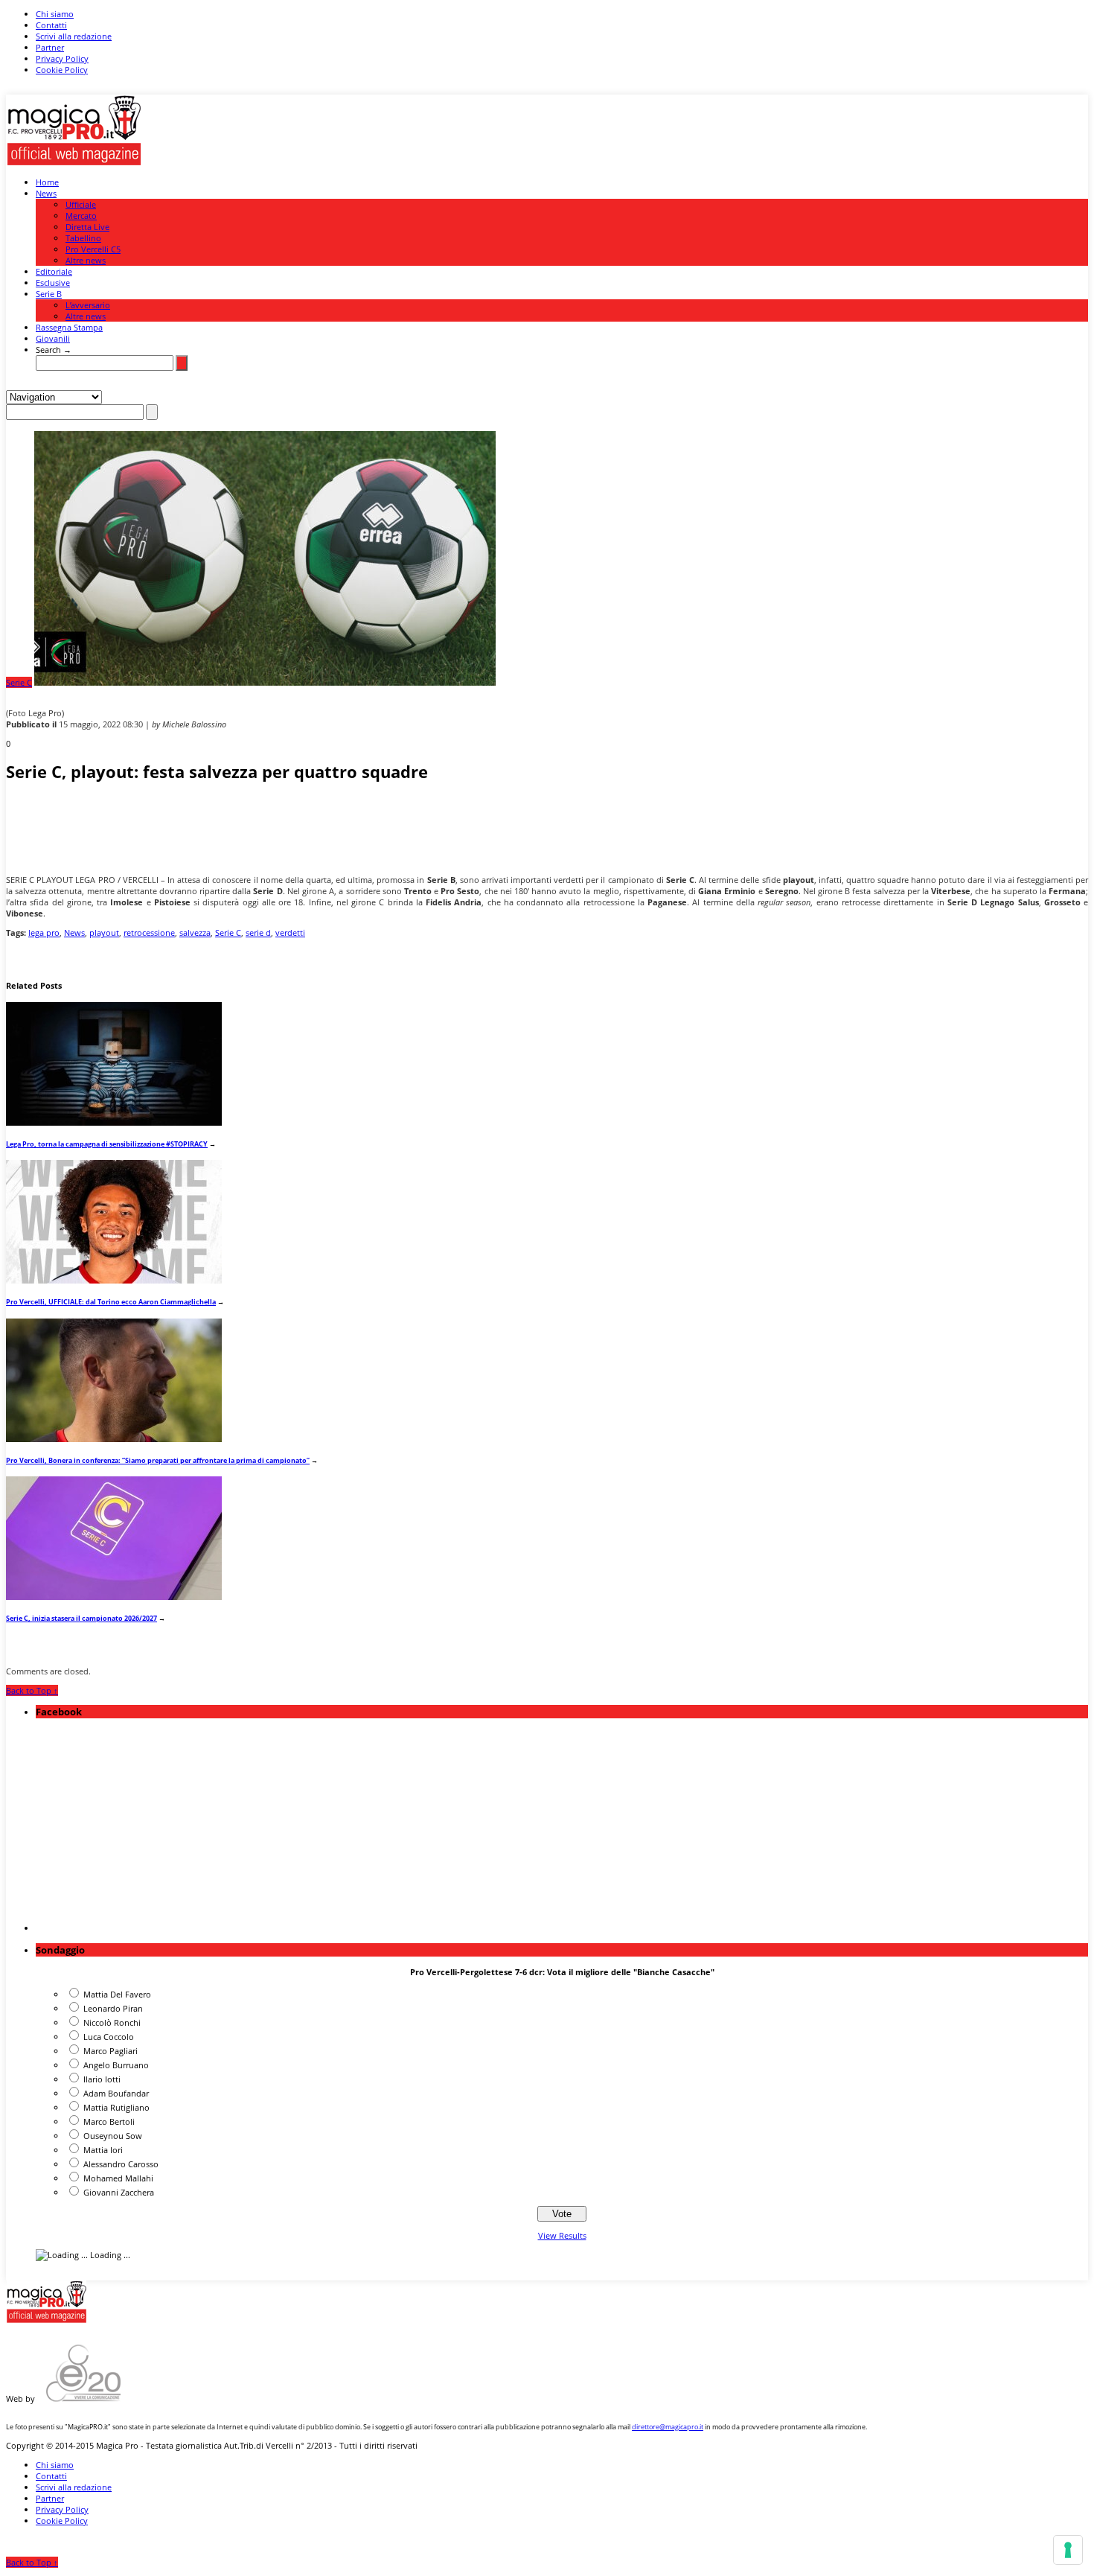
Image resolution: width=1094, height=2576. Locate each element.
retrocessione (149, 932)
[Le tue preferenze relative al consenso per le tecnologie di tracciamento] (1068, 2550)
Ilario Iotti (102, 2079)
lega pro (44, 932)
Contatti (51, 25)
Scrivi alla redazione (74, 36)
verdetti (290, 932)
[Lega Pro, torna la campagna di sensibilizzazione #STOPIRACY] (114, 1122)
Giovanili (53, 338)
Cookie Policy (62, 70)
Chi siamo (55, 14)
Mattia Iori (103, 2150)
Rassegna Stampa (69, 327)
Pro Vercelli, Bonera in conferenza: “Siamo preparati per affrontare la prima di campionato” (158, 1460)
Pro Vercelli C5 (93, 249)
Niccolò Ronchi (112, 2022)
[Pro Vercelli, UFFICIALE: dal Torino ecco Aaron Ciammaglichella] (114, 1280)
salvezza (195, 932)
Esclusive (53, 283)
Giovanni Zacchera (119, 2192)
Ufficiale (81, 204)
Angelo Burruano (116, 2065)
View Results (562, 2235)
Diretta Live (87, 227)
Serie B (49, 294)
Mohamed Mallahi (118, 2178)
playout (104, 932)
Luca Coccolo (109, 2037)
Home (47, 182)
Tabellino (83, 238)
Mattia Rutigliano (116, 2107)
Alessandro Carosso (121, 2164)
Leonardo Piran (113, 2008)
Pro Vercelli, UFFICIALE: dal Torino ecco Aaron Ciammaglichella (111, 1302)
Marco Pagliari (111, 2051)
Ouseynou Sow (113, 2136)
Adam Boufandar (116, 2093)
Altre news (86, 260)
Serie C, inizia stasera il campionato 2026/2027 (81, 1618)
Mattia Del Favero (117, 1994)
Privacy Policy (62, 58)
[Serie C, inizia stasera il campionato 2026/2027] (114, 1597)
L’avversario (88, 305)
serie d (258, 932)
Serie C (19, 682)
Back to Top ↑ (32, 1690)
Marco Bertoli (109, 2121)
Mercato (81, 216)
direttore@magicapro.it (668, 2427)
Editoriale (54, 271)
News (46, 193)
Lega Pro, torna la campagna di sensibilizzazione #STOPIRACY (107, 1144)
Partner (50, 47)
